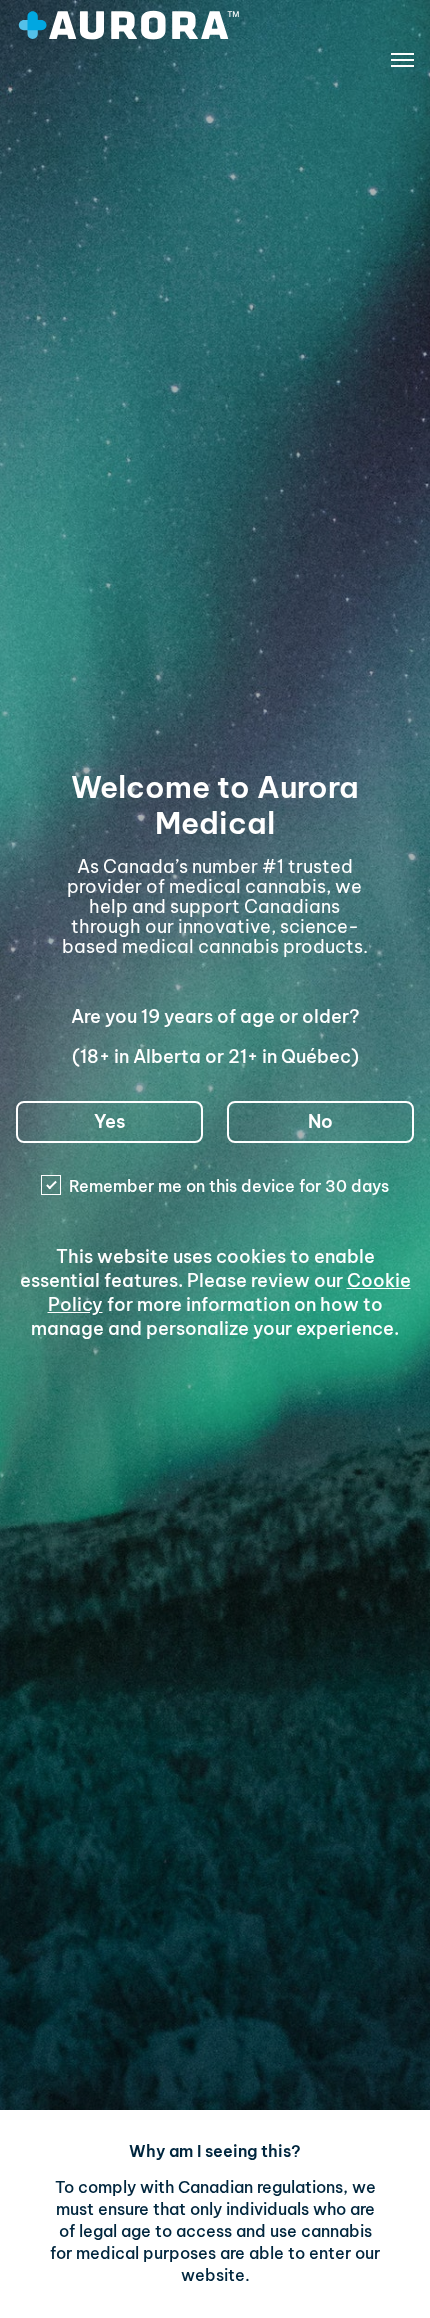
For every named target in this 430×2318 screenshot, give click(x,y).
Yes (109, 1121)
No (320, 1121)
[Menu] (402, 64)
